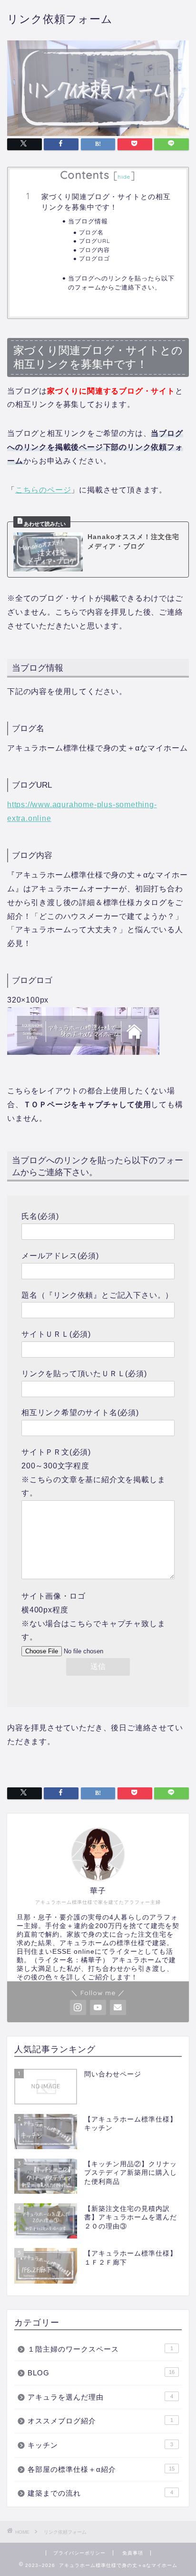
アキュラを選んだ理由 (100, 2397)
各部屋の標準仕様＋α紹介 (101, 2469)
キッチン (100, 2445)
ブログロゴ (94, 258)
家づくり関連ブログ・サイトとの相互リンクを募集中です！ (106, 202)
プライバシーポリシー (79, 2553)
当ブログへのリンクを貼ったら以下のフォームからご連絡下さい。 (121, 282)
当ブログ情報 (88, 221)
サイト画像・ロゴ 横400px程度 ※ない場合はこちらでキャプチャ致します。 (93, 1616)
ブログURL (94, 241)
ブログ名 (91, 232)
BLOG (101, 2373)
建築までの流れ (100, 2493)
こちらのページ (43, 490)
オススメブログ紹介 (100, 2421)
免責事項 (133, 2553)
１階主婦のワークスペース (100, 2349)
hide (124, 177)
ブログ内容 (94, 250)
